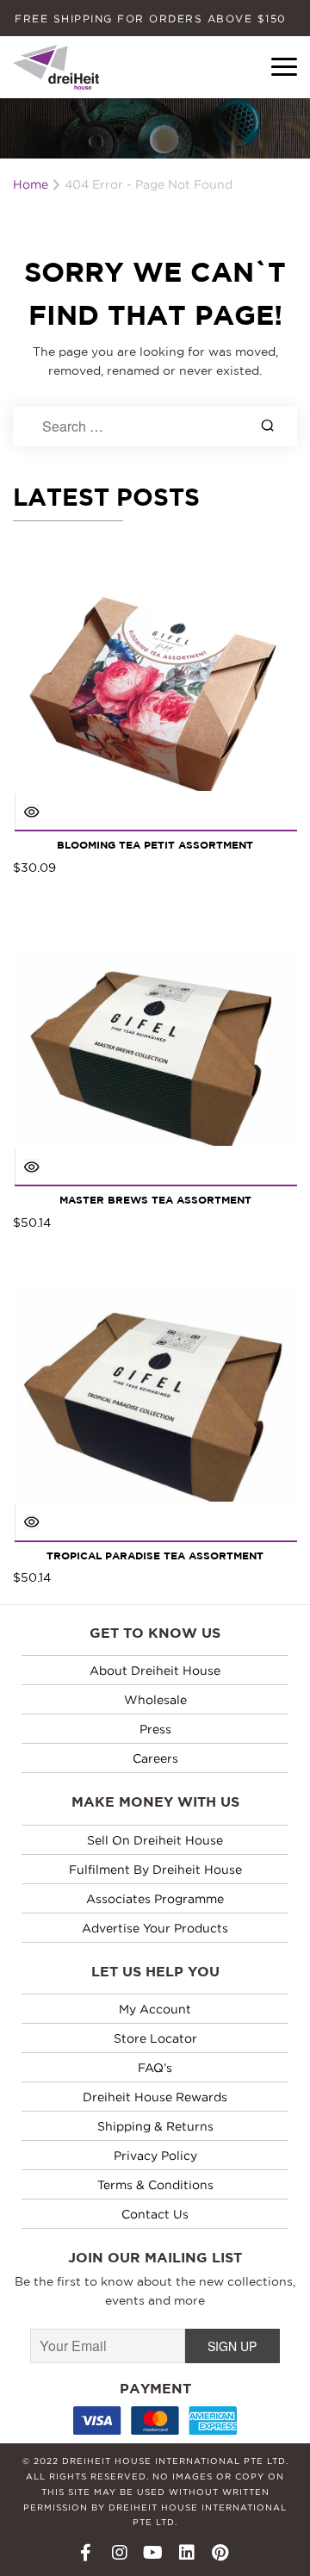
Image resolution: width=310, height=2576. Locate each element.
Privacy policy (155, 2155)
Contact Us (155, 2214)
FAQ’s (155, 2067)
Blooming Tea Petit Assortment (155, 846)
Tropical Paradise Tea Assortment (155, 1556)
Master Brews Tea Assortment (155, 1201)
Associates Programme (155, 1898)
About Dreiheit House (155, 1670)
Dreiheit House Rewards (155, 2097)
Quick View (32, 812)
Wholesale (155, 1699)
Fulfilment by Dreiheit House (155, 1869)
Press (155, 1729)
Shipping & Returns (155, 2126)
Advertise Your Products (155, 1928)
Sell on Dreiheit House (155, 1840)
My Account (155, 2009)
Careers (155, 1758)
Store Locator (155, 2038)
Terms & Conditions (155, 2184)
